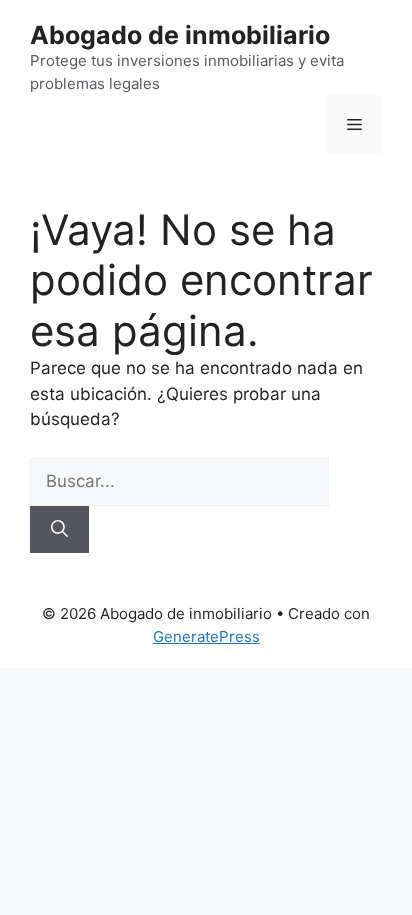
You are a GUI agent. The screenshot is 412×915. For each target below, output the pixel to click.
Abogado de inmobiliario (180, 35)
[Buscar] (59, 530)
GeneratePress (206, 636)
